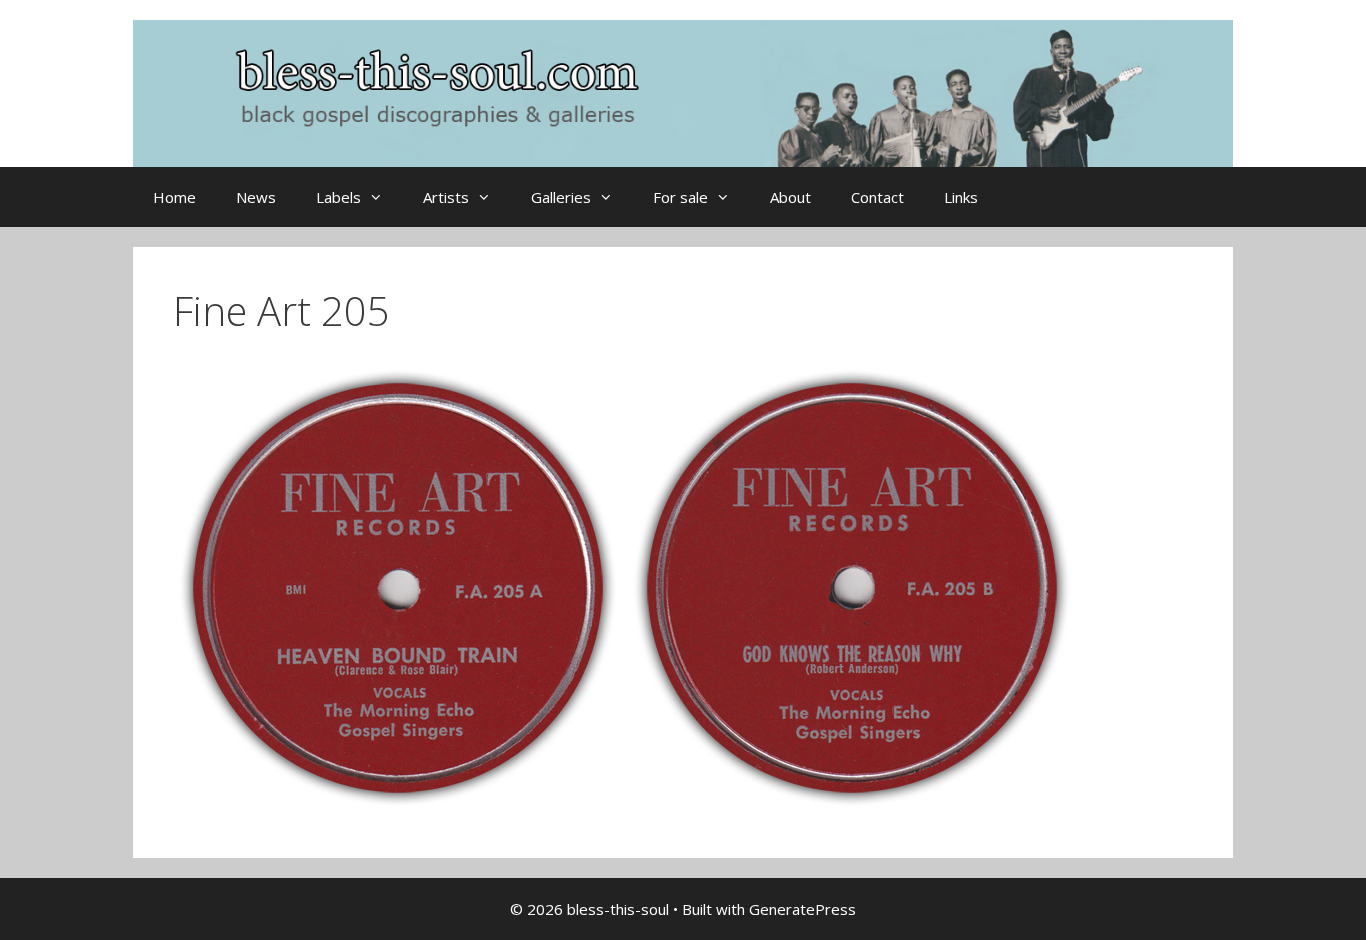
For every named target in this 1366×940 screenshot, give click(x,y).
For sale (680, 197)
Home (174, 197)
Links (961, 197)
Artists (446, 197)
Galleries (561, 197)
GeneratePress (802, 909)
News (256, 197)
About (790, 197)
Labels (338, 197)
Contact (877, 197)
